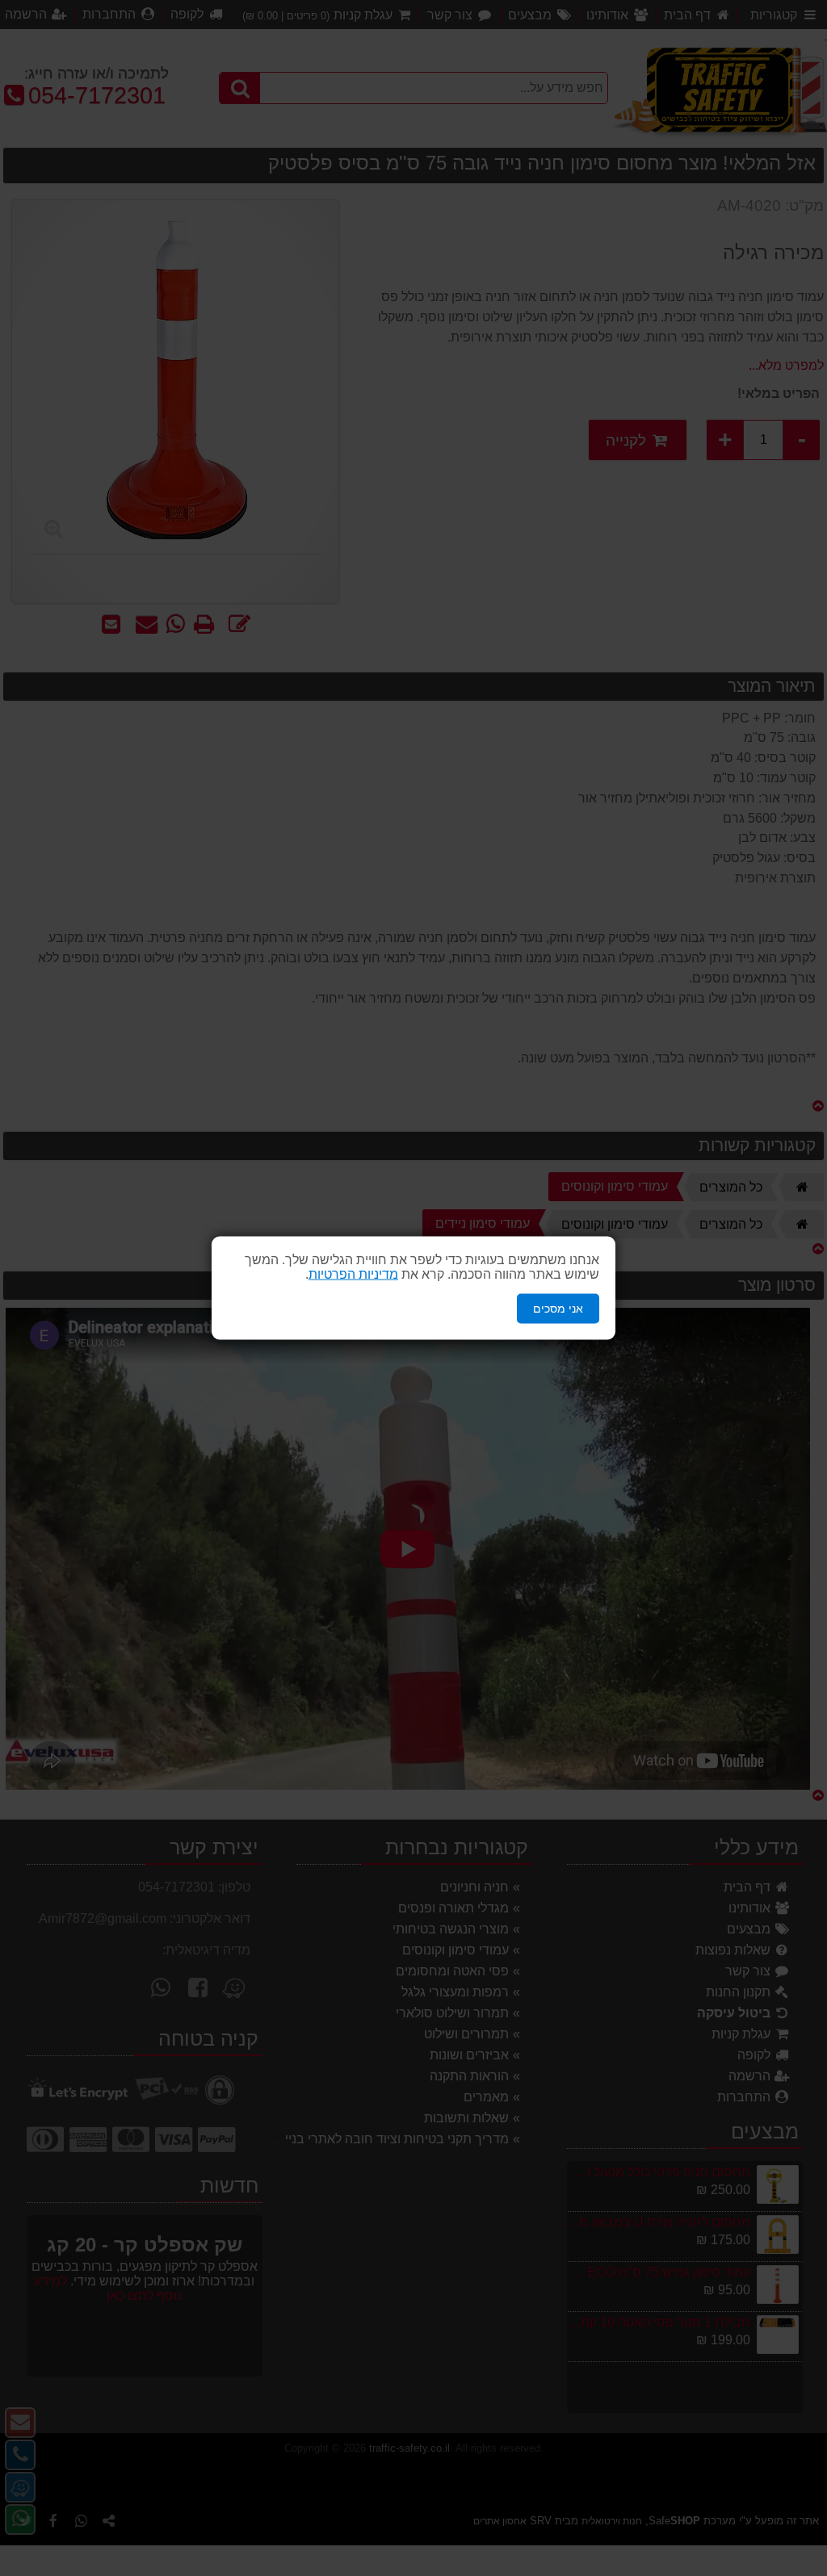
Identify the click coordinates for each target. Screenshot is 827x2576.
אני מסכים (558, 1309)
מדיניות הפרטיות (353, 1274)
